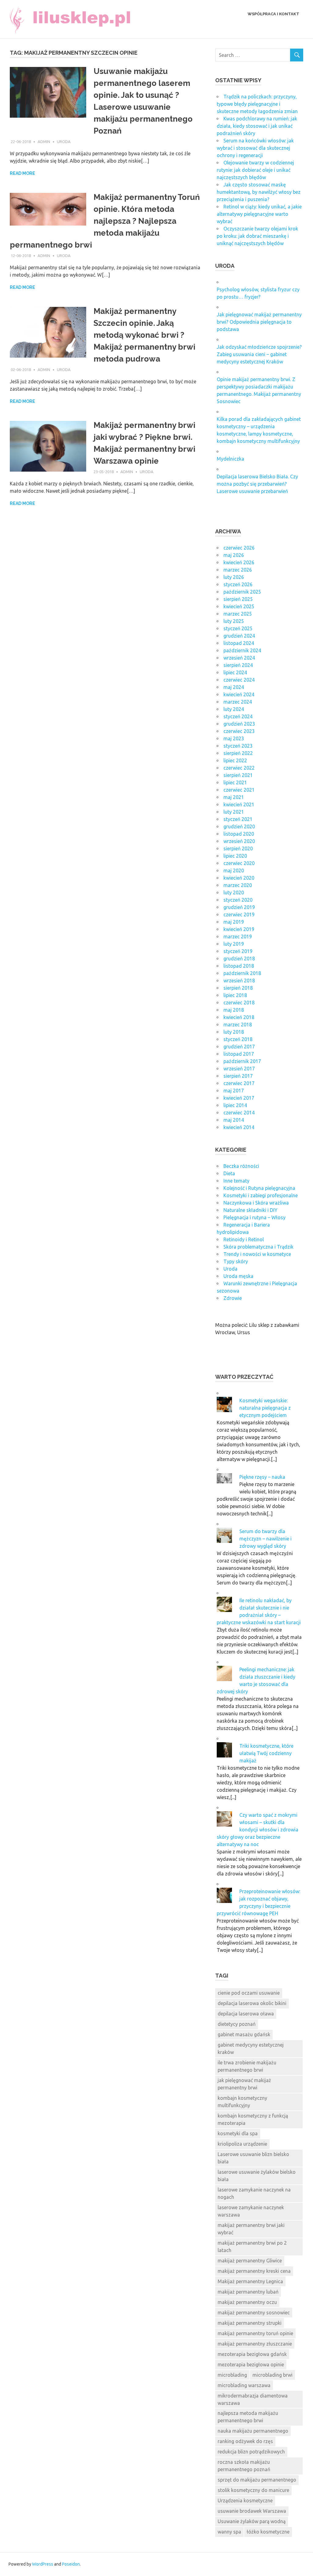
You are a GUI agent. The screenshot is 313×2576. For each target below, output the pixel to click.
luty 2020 (234, 892)
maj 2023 (234, 738)
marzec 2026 (238, 570)
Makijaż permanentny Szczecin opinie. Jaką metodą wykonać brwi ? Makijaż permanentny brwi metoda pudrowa (144, 335)
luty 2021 (234, 812)
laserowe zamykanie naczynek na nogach (254, 2193)
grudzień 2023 (239, 724)
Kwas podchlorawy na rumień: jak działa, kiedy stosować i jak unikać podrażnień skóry (257, 126)
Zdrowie (233, 1298)
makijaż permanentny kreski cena (254, 2271)
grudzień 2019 (239, 907)
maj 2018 (234, 1010)
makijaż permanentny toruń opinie (255, 2333)
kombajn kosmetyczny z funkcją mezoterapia (253, 2119)
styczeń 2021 (238, 819)
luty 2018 (234, 1032)
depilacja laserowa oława (246, 2014)
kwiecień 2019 (239, 929)
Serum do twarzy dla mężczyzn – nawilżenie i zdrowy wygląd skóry (265, 1539)
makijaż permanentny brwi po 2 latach (252, 2247)
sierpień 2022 (238, 753)
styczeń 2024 (238, 716)
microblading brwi (272, 2375)
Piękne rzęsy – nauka (262, 1477)
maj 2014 (234, 1120)
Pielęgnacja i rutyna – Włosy (254, 1217)
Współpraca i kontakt (273, 14)
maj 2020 (234, 870)
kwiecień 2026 (239, 562)
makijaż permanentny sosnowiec (254, 2313)
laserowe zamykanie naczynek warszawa (251, 2211)
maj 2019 (234, 922)
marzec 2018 (238, 1025)
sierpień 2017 (238, 1076)
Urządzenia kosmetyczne (245, 2501)
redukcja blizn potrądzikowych (251, 2452)
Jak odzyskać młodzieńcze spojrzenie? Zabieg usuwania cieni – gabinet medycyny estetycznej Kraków (259, 354)
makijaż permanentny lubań (248, 2292)
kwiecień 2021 (239, 804)
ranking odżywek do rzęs (245, 2441)
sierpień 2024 (238, 665)
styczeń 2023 (238, 746)
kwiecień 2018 (239, 1017)
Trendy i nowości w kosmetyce (257, 1254)
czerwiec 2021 (239, 790)
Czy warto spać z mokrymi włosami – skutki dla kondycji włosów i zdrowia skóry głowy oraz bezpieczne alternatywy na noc (258, 1830)
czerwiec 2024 (239, 680)
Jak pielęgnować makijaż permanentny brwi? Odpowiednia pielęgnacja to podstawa (259, 322)
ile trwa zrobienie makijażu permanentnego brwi (247, 2066)
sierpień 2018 (238, 988)
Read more (22, 173)
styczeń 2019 (238, 951)
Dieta (229, 1173)
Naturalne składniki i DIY (250, 1210)
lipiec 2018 (235, 995)
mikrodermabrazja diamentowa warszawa (253, 2399)
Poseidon (71, 2564)
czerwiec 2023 (239, 731)
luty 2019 (234, 944)
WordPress (43, 2564)
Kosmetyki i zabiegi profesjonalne (261, 1195)
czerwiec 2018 (239, 1003)
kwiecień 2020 (239, 878)
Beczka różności (241, 1166)
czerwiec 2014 (239, 1113)
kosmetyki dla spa (238, 2133)
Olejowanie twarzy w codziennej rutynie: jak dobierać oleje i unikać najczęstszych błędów (255, 170)
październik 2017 (242, 1061)
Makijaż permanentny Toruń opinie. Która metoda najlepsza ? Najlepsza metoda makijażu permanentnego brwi (105, 221)
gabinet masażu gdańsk (244, 2034)
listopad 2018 (239, 966)
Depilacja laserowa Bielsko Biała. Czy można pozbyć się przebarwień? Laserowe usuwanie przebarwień (257, 484)
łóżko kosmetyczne (268, 2532)
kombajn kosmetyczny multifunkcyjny (242, 2102)
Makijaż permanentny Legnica (250, 2281)
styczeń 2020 (238, 900)
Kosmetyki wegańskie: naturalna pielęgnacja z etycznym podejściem (265, 1408)
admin (44, 142)
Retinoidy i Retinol (244, 1239)
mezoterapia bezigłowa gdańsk (252, 2354)
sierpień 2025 (238, 599)
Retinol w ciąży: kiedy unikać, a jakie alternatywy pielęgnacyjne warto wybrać (259, 214)
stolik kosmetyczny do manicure (253, 2490)
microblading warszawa (244, 2385)
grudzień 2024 (239, 636)
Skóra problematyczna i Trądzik (258, 1247)
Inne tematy (236, 1181)
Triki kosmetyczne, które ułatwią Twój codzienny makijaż (266, 1753)
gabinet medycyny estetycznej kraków (251, 2048)
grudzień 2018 (239, 959)
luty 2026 (234, 577)
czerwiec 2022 (239, 768)
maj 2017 (234, 1091)
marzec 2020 (238, 885)
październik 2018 (242, 973)
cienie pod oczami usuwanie (249, 1993)
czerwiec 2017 (239, 1083)
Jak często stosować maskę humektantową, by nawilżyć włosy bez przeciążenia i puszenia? (259, 192)
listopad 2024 (239, 643)
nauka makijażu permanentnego (253, 2431)
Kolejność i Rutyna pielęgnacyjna (259, 1188)
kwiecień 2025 (239, 606)
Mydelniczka (230, 459)
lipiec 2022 (235, 760)
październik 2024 (242, 650)
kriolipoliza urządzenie (242, 2144)
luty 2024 (234, 709)
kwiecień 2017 (239, 1098)
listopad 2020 (239, 834)
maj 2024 (234, 687)
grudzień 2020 (239, 826)
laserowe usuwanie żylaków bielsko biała (257, 2176)
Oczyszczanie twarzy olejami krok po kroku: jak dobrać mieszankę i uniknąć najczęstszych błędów (257, 236)
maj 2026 (234, 555)
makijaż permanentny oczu (247, 2302)
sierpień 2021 (238, 775)
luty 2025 (234, 621)
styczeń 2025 (238, 628)
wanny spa (229, 2532)
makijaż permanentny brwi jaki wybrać (251, 2229)
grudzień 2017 (239, 1047)
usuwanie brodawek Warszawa (252, 2511)
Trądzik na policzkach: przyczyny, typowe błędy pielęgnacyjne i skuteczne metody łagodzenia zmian (257, 104)
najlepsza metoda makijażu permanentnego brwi (248, 2417)
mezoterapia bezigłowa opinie (251, 2364)
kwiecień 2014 (239, 1127)
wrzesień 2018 (239, 981)
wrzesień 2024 (239, 658)
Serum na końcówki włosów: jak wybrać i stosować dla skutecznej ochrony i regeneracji (255, 148)
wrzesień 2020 (239, 841)
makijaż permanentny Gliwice (250, 2261)
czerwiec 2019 (239, 914)
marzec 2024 (238, 702)
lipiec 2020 (235, 856)
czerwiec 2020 (239, 863)
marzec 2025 (238, 614)
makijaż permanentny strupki (250, 2323)
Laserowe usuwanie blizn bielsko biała (253, 2158)
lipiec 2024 (235, 672)
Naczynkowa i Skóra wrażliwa (256, 1203)
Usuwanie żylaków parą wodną (252, 2521)
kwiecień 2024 (239, 694)
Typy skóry (236, 1261)
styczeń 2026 (238, 584)
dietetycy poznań (237, 2024)
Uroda (64, 142)
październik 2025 (242, 592)
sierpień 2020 (238, 848)
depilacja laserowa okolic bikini (252, 2003)
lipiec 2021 (235, 782)
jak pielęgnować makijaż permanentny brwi (244, 2084)
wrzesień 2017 (239, 1069)
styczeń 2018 (238, 1039)
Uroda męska (238, 1276)
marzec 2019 (238, 937)
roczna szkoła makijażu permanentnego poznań (244, 2466)
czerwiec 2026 (239, 548)
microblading (232, 2375)
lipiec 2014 (235, 1105)
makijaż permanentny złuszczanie (255, 2344)
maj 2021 (234, 797)
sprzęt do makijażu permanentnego (257, 2480)
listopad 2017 (239, 1054)
